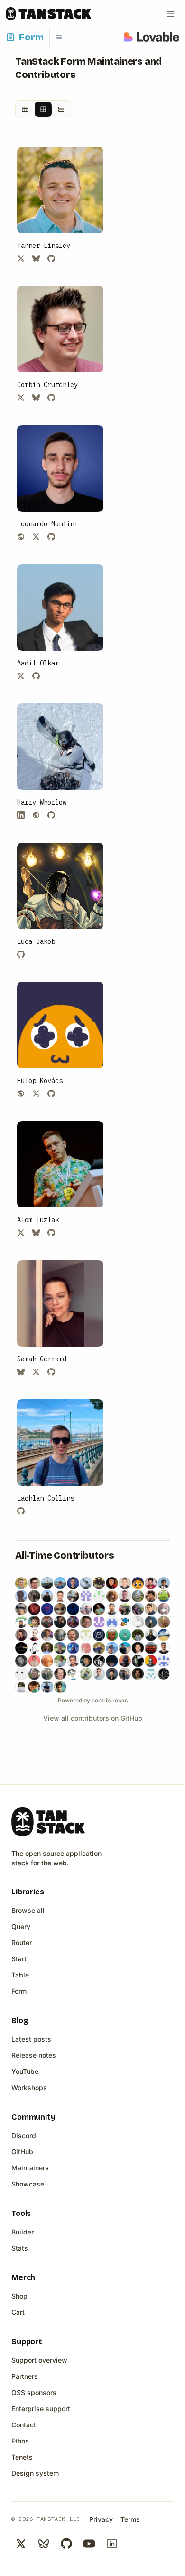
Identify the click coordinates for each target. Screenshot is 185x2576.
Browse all (28, 1910)
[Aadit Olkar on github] (36, 676)
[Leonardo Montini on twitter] (36, 537)
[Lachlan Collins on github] (21, 1511)
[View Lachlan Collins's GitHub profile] (60, 1443)
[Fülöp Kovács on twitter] (36, 1093)
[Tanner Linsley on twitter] (21, 258)
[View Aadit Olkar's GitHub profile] (60, 608)
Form (19, 1991)
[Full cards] (43, 109)
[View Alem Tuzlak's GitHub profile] (60, 1164)
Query (21, 1926)
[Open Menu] (171, 14)
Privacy (101, 2519)
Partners (25, 2376)
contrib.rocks (110, 1700)
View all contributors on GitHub (93, 1718)
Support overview (39, 2360)
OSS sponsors (34, 2392)
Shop (19, 2296)
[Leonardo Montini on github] (51, 537)
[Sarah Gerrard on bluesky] (21, 1372)
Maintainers (30, 2168)
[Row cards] (61, 109)
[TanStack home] (48, 1822)
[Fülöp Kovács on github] (51, 1093)
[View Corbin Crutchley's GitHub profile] (60, 329)
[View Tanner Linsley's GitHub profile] (60, 190)
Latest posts (31, 2039)
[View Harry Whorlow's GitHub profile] (60, 747)
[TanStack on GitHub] (66, 2544)
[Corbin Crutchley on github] (51, 398)
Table (20, 1975)
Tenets (22, 2457)
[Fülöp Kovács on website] (21, 1093)
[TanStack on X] (21, 2544)
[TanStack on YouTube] (89, 2544)
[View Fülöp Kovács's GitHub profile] (60, 1025)
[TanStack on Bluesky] (44, 2544)
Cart (18, 2312)
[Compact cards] (25, 109)
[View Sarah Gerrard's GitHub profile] (60, 1303)
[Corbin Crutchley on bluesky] (36, 398)
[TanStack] (48, 14)
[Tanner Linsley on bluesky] (36, 258)
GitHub (22, 2152)
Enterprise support (41, 2409)
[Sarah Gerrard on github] (51, 1372)
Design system (35, 2473)
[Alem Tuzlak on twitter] (21, 1233)
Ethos (20, 2441)
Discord (24, 2135)
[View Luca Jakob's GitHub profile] (60, 886)
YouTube (25, 2071)
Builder (23, 2232)
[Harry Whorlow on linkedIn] (21, 815)
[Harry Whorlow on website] (36, 815)
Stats (20, 2248)
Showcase (28, 2184)
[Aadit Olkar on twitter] (21, 676)
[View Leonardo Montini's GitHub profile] (60, 468)
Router (22, 1943)
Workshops (29, 2087)
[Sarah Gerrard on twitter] (36, 1372)
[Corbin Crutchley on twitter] (21, 398)
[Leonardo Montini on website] (21, 537)
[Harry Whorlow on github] (51, 815)
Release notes (34, 2055)
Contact (24, 2425)
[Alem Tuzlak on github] (51, 1233)
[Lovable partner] (152, 37)
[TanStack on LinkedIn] (112, 2544)
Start (19, 1959)
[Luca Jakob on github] (21, 954)
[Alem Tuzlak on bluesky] (36, 1233)
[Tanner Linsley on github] (51, 258)
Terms (130, 2519)
